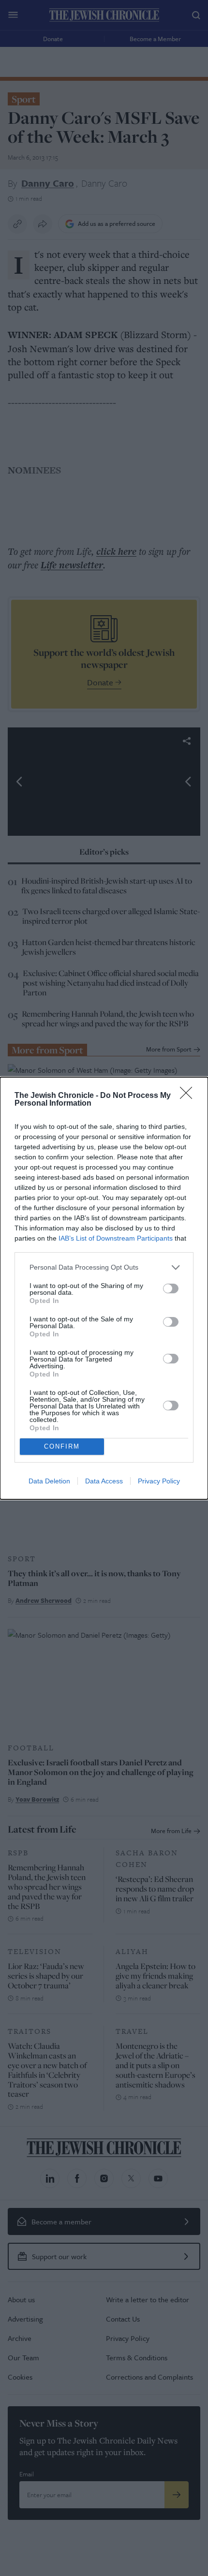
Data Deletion (49, 1481)
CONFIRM (62, 1446)
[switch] (171, 1288)
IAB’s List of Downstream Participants (116, 1238)
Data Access (104, 1481)
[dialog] (104, 1288)
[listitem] (104, 1267)
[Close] (189, 1096)
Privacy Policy (159, 1481)
